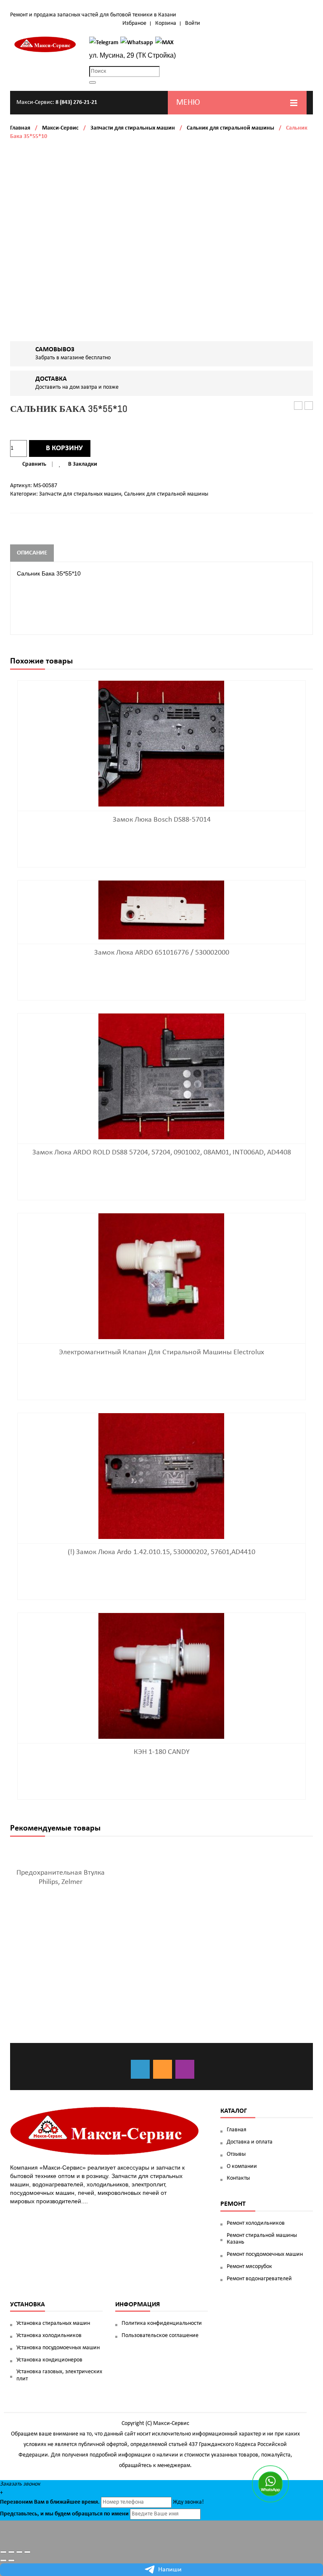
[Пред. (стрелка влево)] (3, 2560)
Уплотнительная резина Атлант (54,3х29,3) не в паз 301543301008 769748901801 (309, 406)
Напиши (170, 2570)
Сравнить (34, 464)
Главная (20, 128)
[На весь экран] (19, 2552)
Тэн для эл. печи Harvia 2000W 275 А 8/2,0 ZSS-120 (298, 406)
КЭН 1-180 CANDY (162, 1752)
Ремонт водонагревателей (259, 2279)
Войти (193, 23)
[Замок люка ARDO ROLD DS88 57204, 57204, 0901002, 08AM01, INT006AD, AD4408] (161, 1076)
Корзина (166, 23)
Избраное (134, 23)
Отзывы (236, 2154)
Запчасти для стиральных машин (133, 128)
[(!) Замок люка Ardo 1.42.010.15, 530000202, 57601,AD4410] (161, 1476)
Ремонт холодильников (256, 2223)
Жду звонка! (188, 2502)
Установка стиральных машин (53, 2323)
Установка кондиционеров (49, 2360)
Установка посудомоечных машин (58, 2348)
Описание (32, 553)
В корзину (64, 448)
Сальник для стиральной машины (230, 128)
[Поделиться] (11, 2552)
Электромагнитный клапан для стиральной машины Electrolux (161, 1352)
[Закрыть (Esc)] (3, 2552)
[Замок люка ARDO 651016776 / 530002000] (161, 910)
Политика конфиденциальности (162, 2323)
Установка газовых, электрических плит (59, 2375)
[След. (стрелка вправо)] (11, 2560)
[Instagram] (185, 2069)
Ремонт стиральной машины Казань (262, 2239)
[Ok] (163, 2069)
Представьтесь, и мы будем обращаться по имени (64, 2514)
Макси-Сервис (60, 128)
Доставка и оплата (250, 2142)
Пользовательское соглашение (160, 2336)
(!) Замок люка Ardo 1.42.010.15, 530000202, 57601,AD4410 (161, 1552)
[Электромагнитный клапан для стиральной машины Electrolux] (161, 1276)
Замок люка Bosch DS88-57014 (162, 820)
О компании (242, 2166)
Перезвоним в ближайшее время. (50, 2502)
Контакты (238, 2178)
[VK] (140, 2069)
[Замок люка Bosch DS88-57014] (161, 743)
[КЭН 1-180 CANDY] (161, 1675)
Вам (39, 2502)
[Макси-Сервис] (45, 44)
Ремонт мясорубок (249, 2267)
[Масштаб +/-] (27, 2552)
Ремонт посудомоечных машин (265, 2254)
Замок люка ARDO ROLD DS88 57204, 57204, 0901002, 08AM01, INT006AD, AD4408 (162, 1153)
